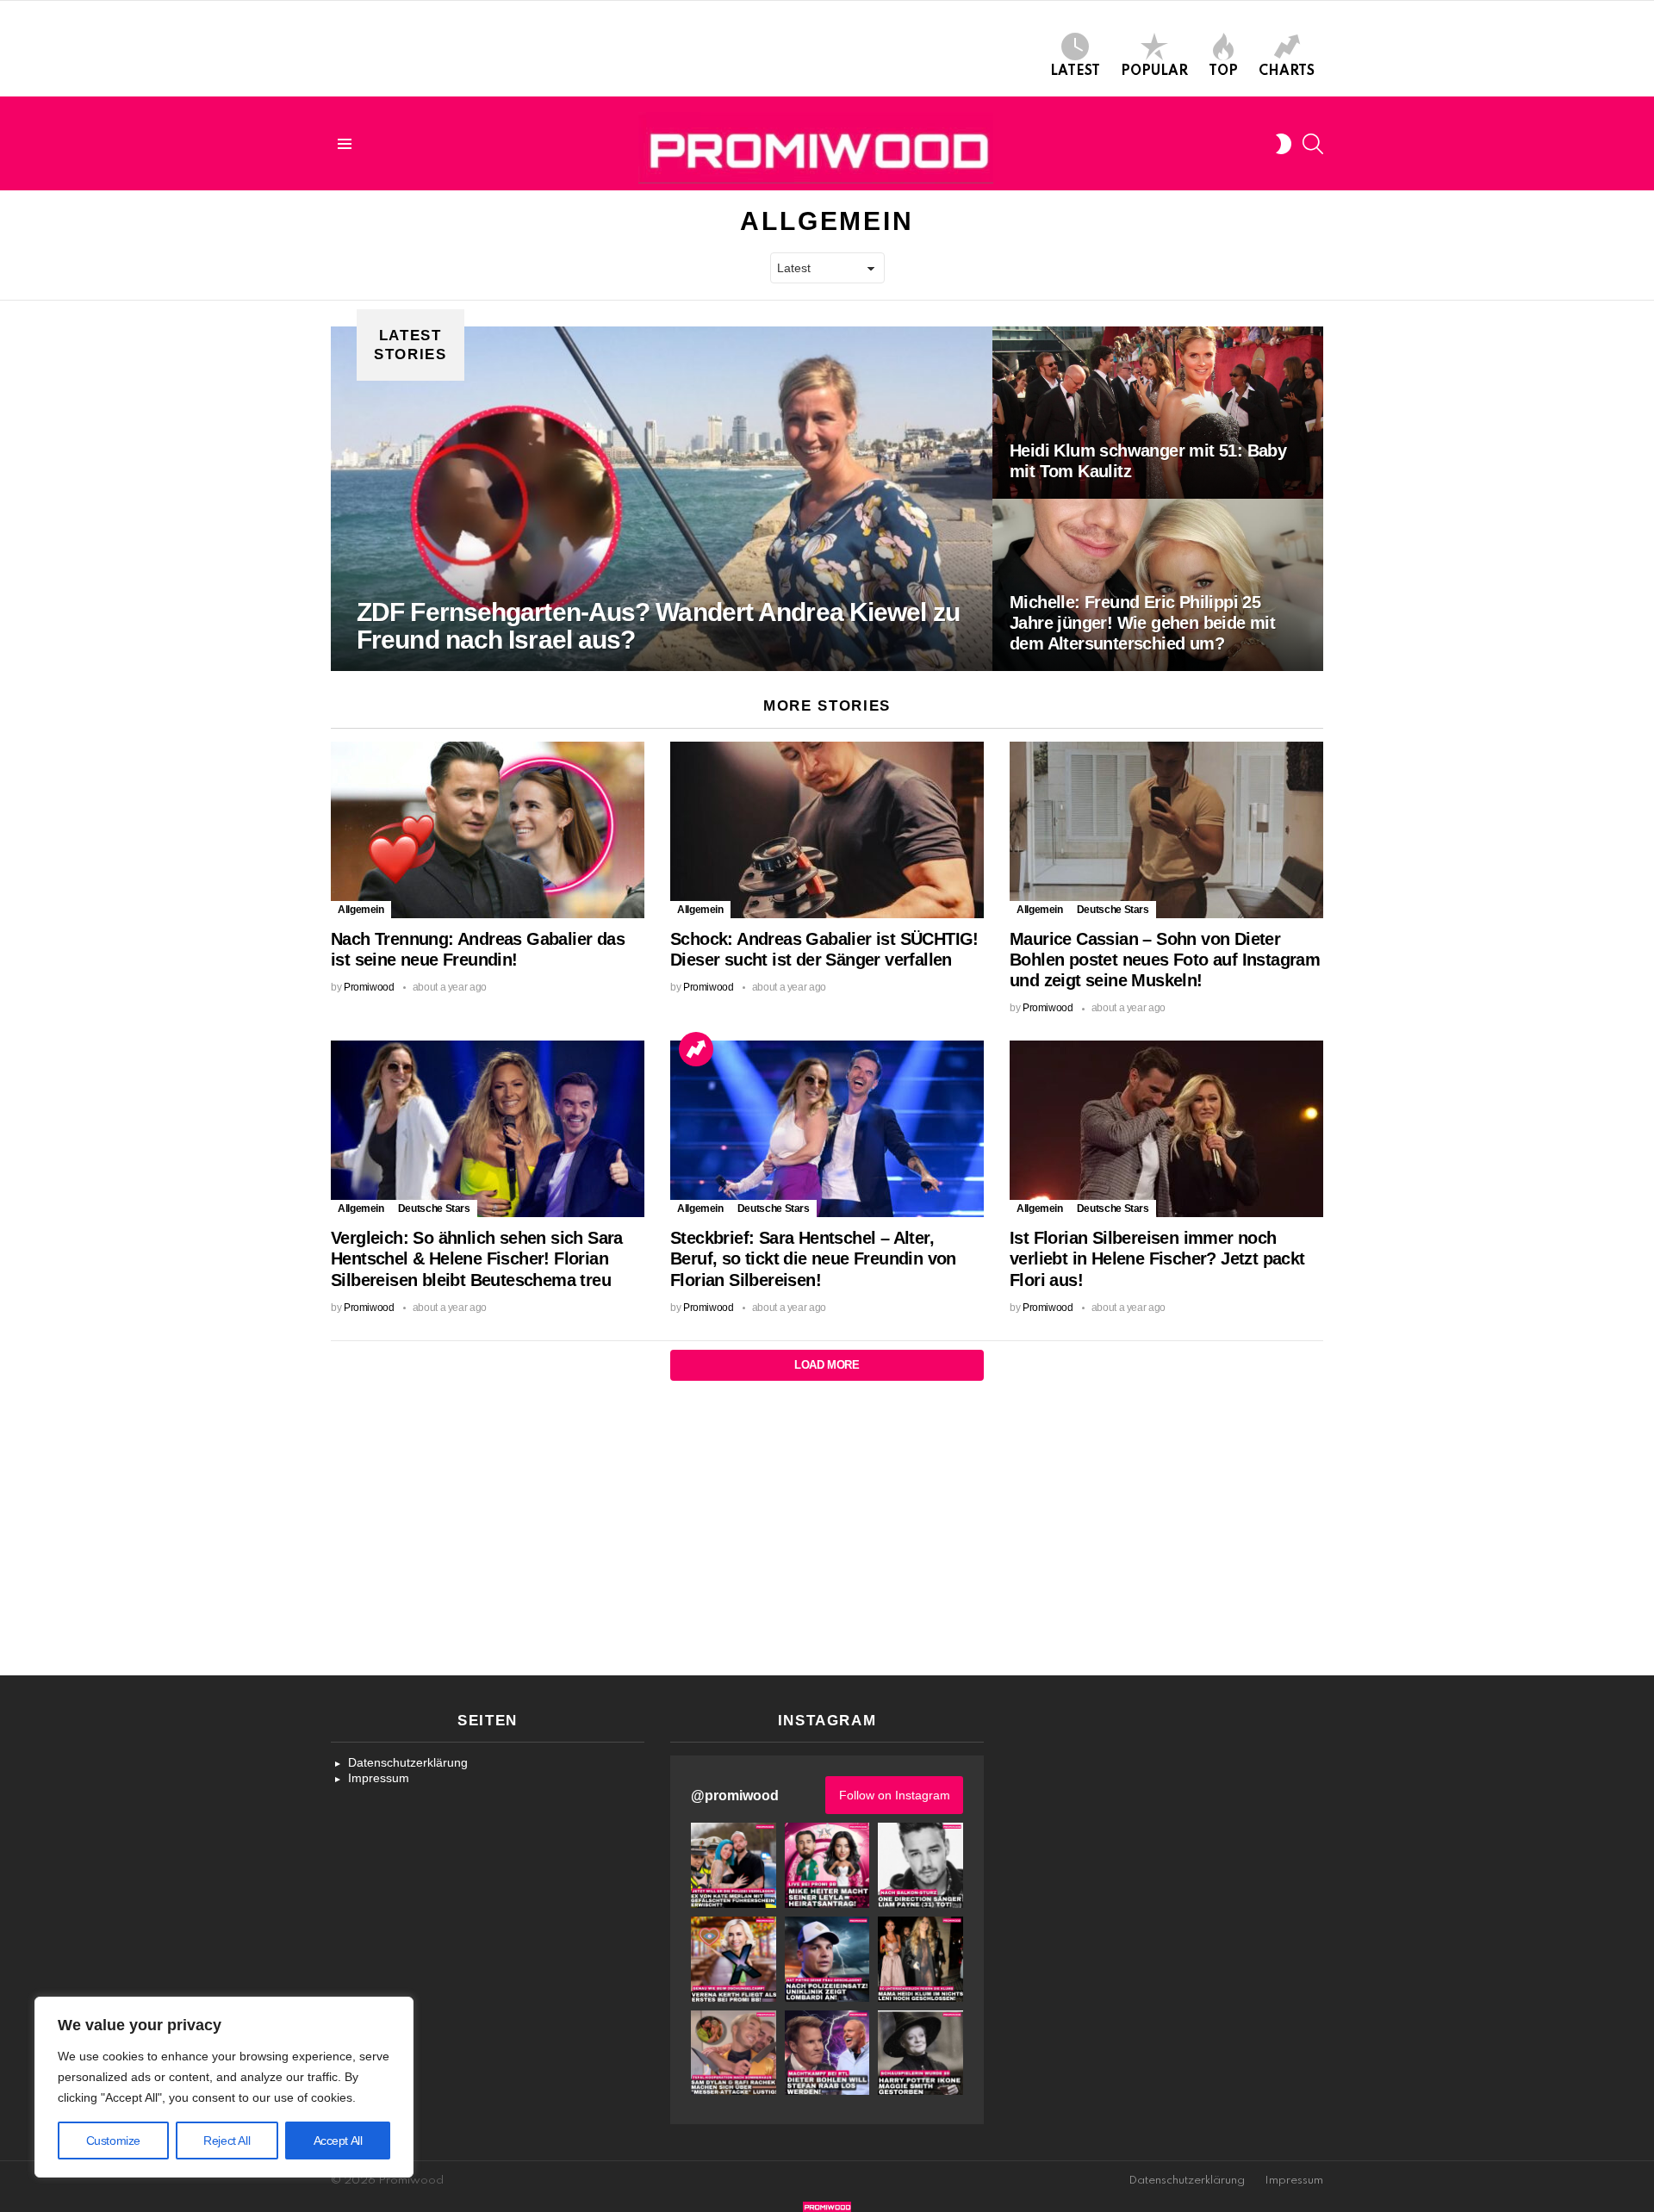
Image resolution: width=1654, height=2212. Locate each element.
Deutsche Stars (1113, 910)
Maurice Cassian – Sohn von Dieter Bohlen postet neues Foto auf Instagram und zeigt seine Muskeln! (1165, 960)
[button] (734, 1865)
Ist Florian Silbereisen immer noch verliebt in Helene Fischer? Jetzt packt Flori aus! (1157, 1258)
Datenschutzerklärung (408, 1762)
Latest (1075, 71)
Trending (696, 1049)
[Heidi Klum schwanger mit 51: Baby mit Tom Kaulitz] (1158, 413)
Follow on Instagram (895, 1795)
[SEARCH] (1313, 144)
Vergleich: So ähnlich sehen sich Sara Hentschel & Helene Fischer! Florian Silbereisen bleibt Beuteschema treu (477, 1258)
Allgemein (361, 910)
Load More (827, 1365)
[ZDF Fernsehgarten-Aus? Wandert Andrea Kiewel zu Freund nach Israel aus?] (662, 499)
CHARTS (1287, 71)
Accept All (338, 2141)
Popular (1154, 71)
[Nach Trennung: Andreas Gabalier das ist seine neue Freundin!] (488, 830)
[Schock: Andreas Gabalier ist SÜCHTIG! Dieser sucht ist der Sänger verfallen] (827, 830)
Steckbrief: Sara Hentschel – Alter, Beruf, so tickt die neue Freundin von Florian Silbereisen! (813, 1258)
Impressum (379, 1778)
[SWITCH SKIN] (1284, 144)
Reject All (227, 2141)
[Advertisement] (827, 1546)
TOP (1223, 71)
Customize (113, 2141)
